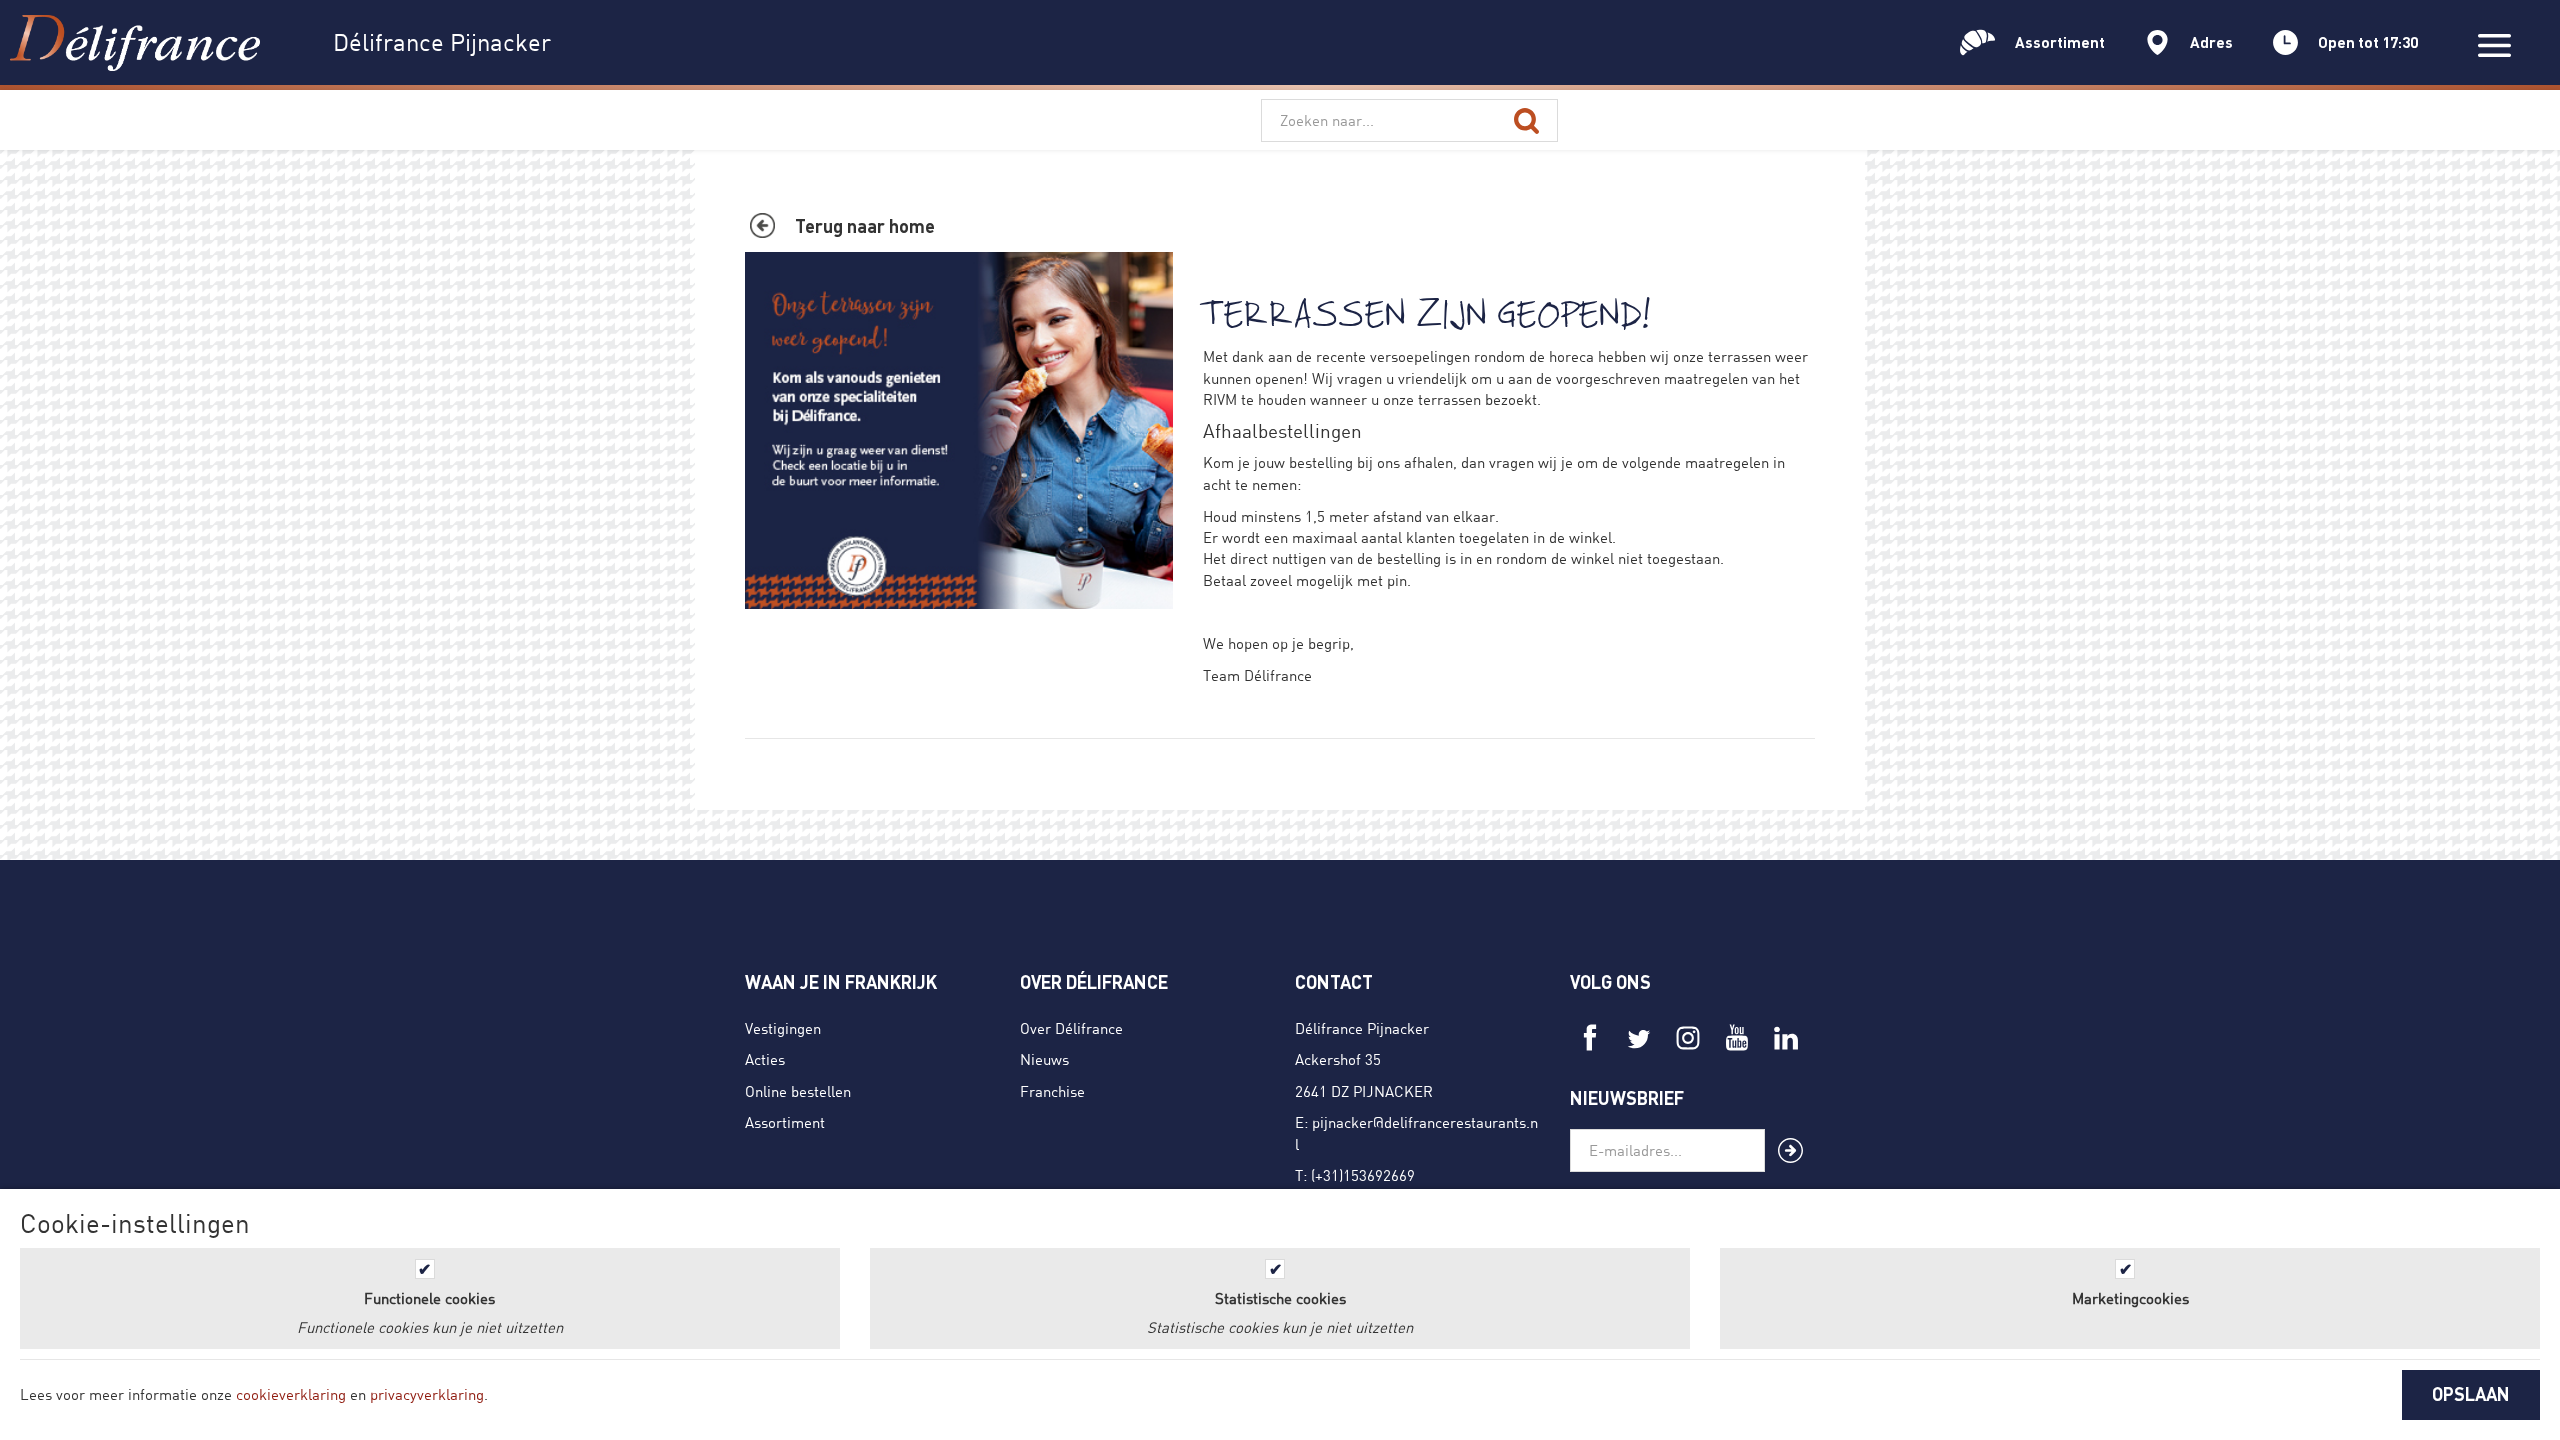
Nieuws (1044, 1059)
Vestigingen (783, 1028)
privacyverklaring (427, 1394)
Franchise (1052, 1091)
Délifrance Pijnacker (1362, 1028)
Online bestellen (798, 1091)
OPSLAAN (2471, 1394)
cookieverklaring (291, 1394)
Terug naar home (865, 226)
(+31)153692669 (1363, 1175)
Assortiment (785, 1122)
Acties (765, 1059)
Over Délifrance (1071, 1028)
